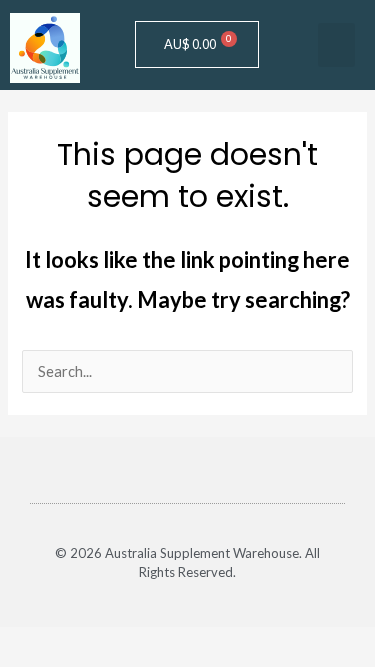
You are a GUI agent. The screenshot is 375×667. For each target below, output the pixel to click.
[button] (337, 45)
